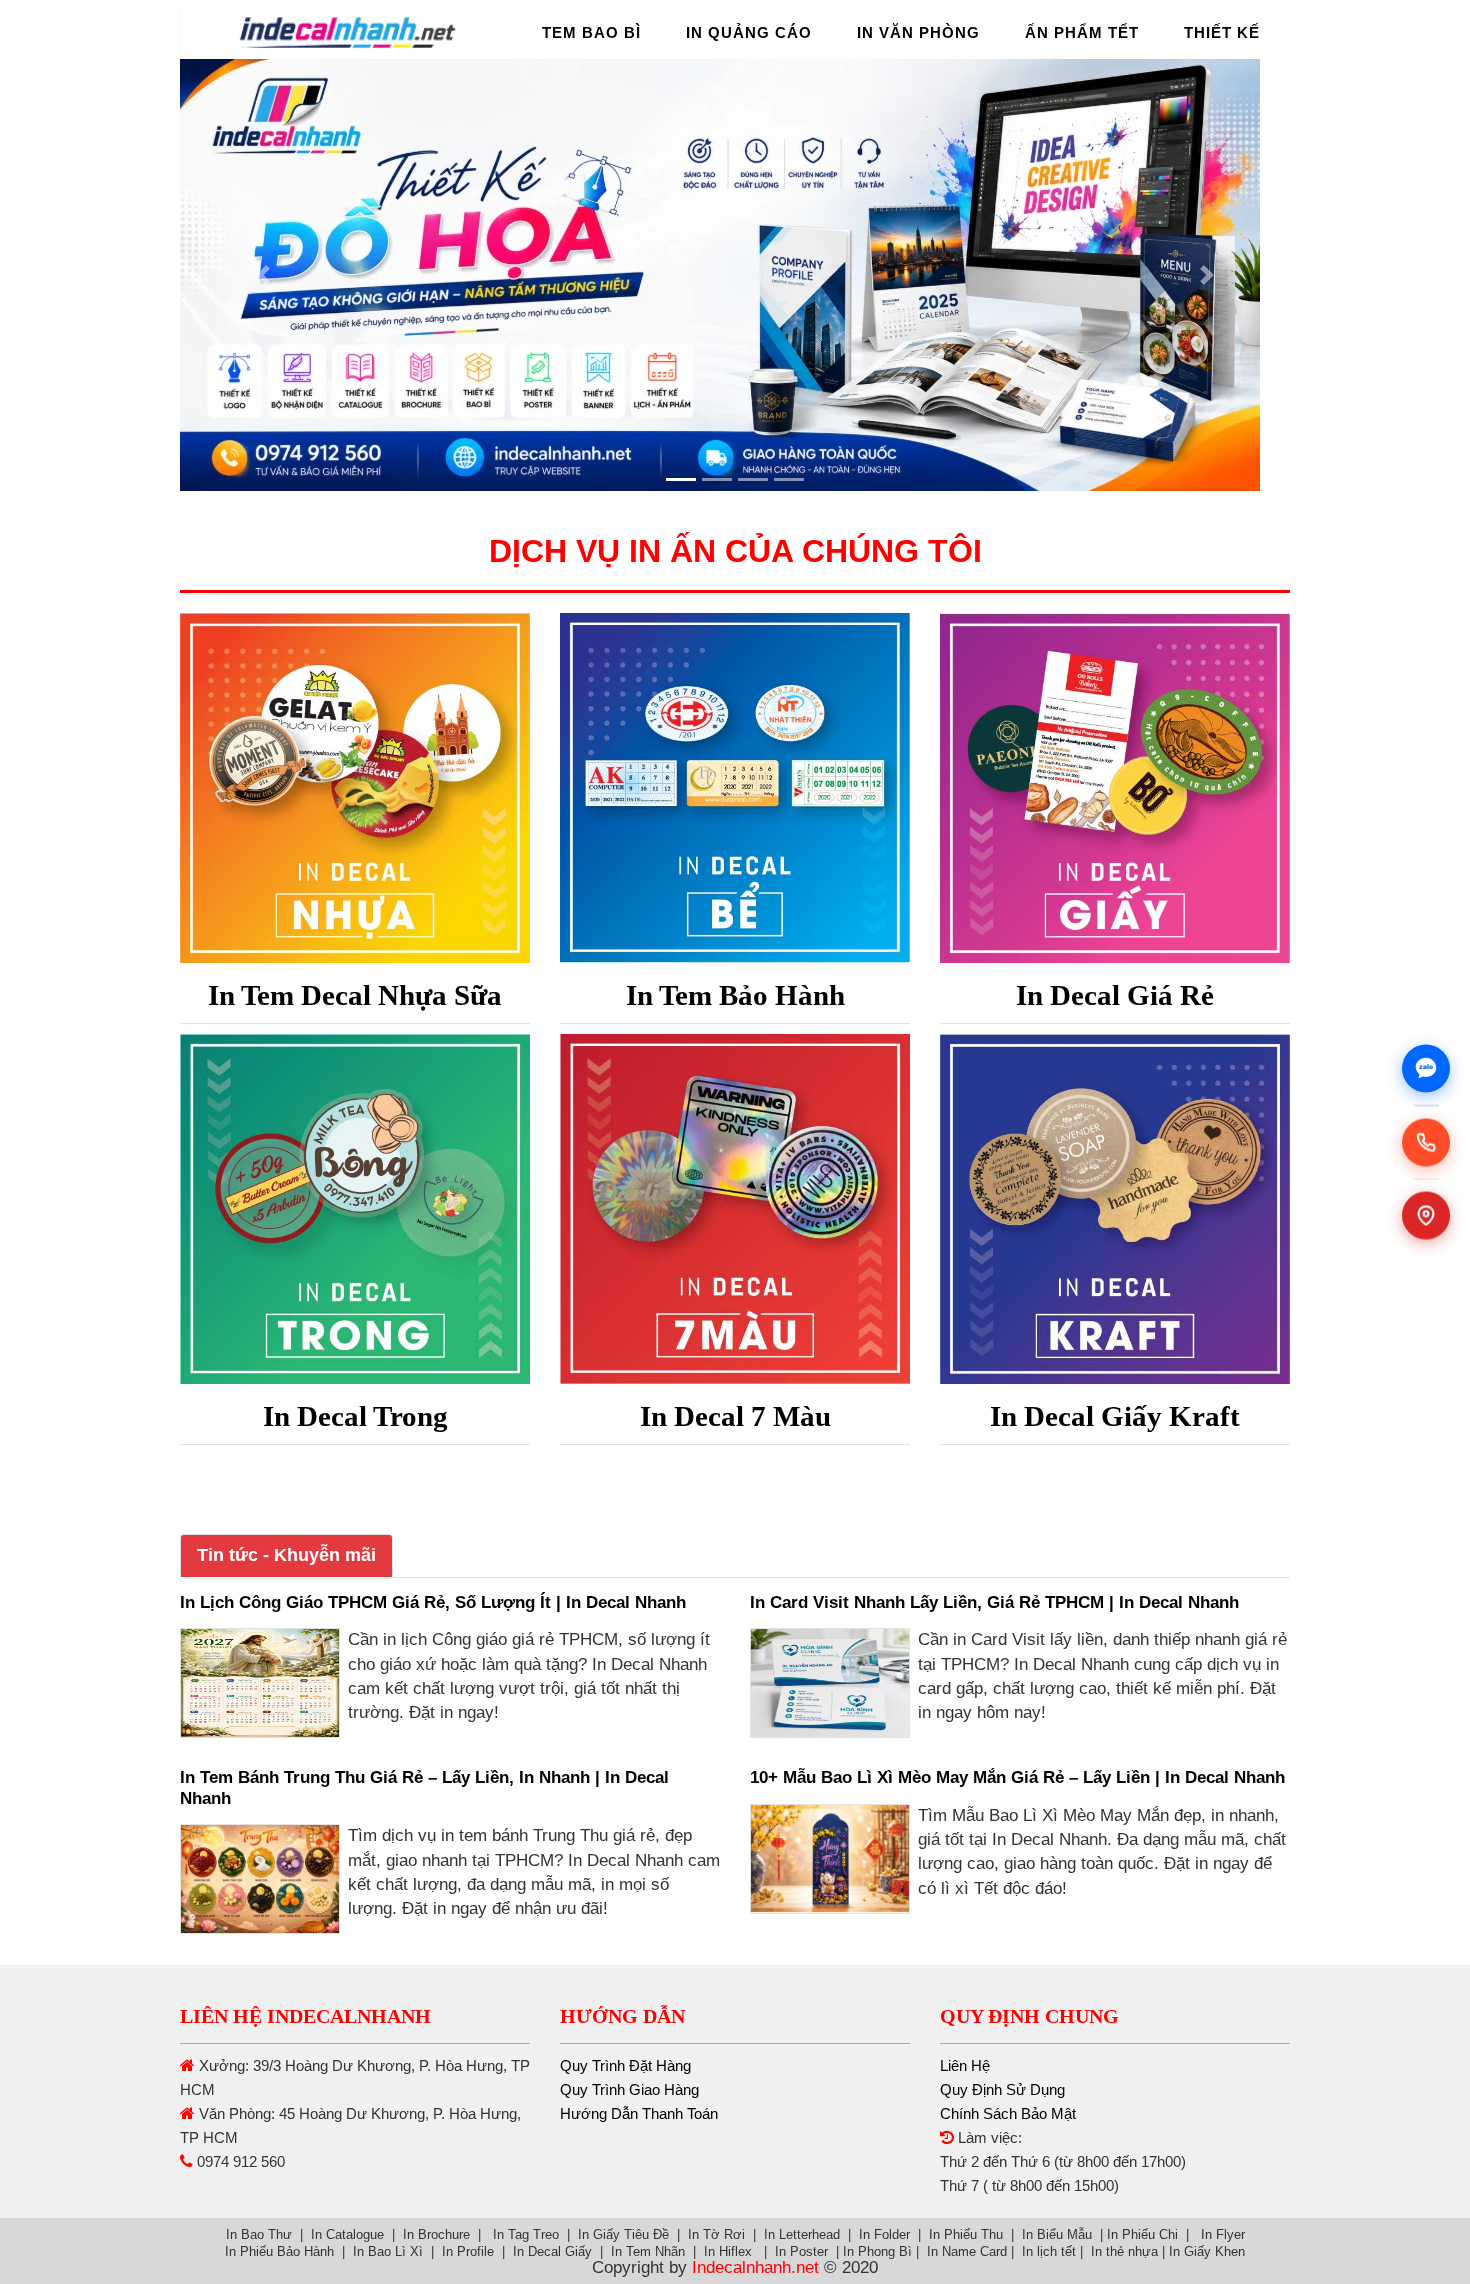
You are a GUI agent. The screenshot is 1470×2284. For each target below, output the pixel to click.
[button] (263, 275)
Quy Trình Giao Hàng (629, 2089)
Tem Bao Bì (591, 32)
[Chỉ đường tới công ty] (1426, 1216)
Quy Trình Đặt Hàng (625, 2065)
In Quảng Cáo (749, 32)
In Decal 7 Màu (735, 1416)
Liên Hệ (965, 2065)
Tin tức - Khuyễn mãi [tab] (286, 1555)
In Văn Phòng (918, 32)
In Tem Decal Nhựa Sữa (355, 995)
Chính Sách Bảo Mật (1008, 2113)
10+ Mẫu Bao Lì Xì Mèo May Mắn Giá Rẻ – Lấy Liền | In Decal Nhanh (1017, 1777)
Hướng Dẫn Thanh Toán (639, 2113)
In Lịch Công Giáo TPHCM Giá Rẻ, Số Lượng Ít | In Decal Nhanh (433, 1602)
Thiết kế (1222, 32)
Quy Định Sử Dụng (1002, 2089)
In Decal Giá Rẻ (1115, 995)
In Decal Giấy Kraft (1115, 1416)
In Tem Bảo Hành (735, 995)
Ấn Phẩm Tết (1082, 32)
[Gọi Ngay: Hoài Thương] (1426, 1142)
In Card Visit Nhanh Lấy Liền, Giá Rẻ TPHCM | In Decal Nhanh (994, 1602)
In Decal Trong (355, 1416)
